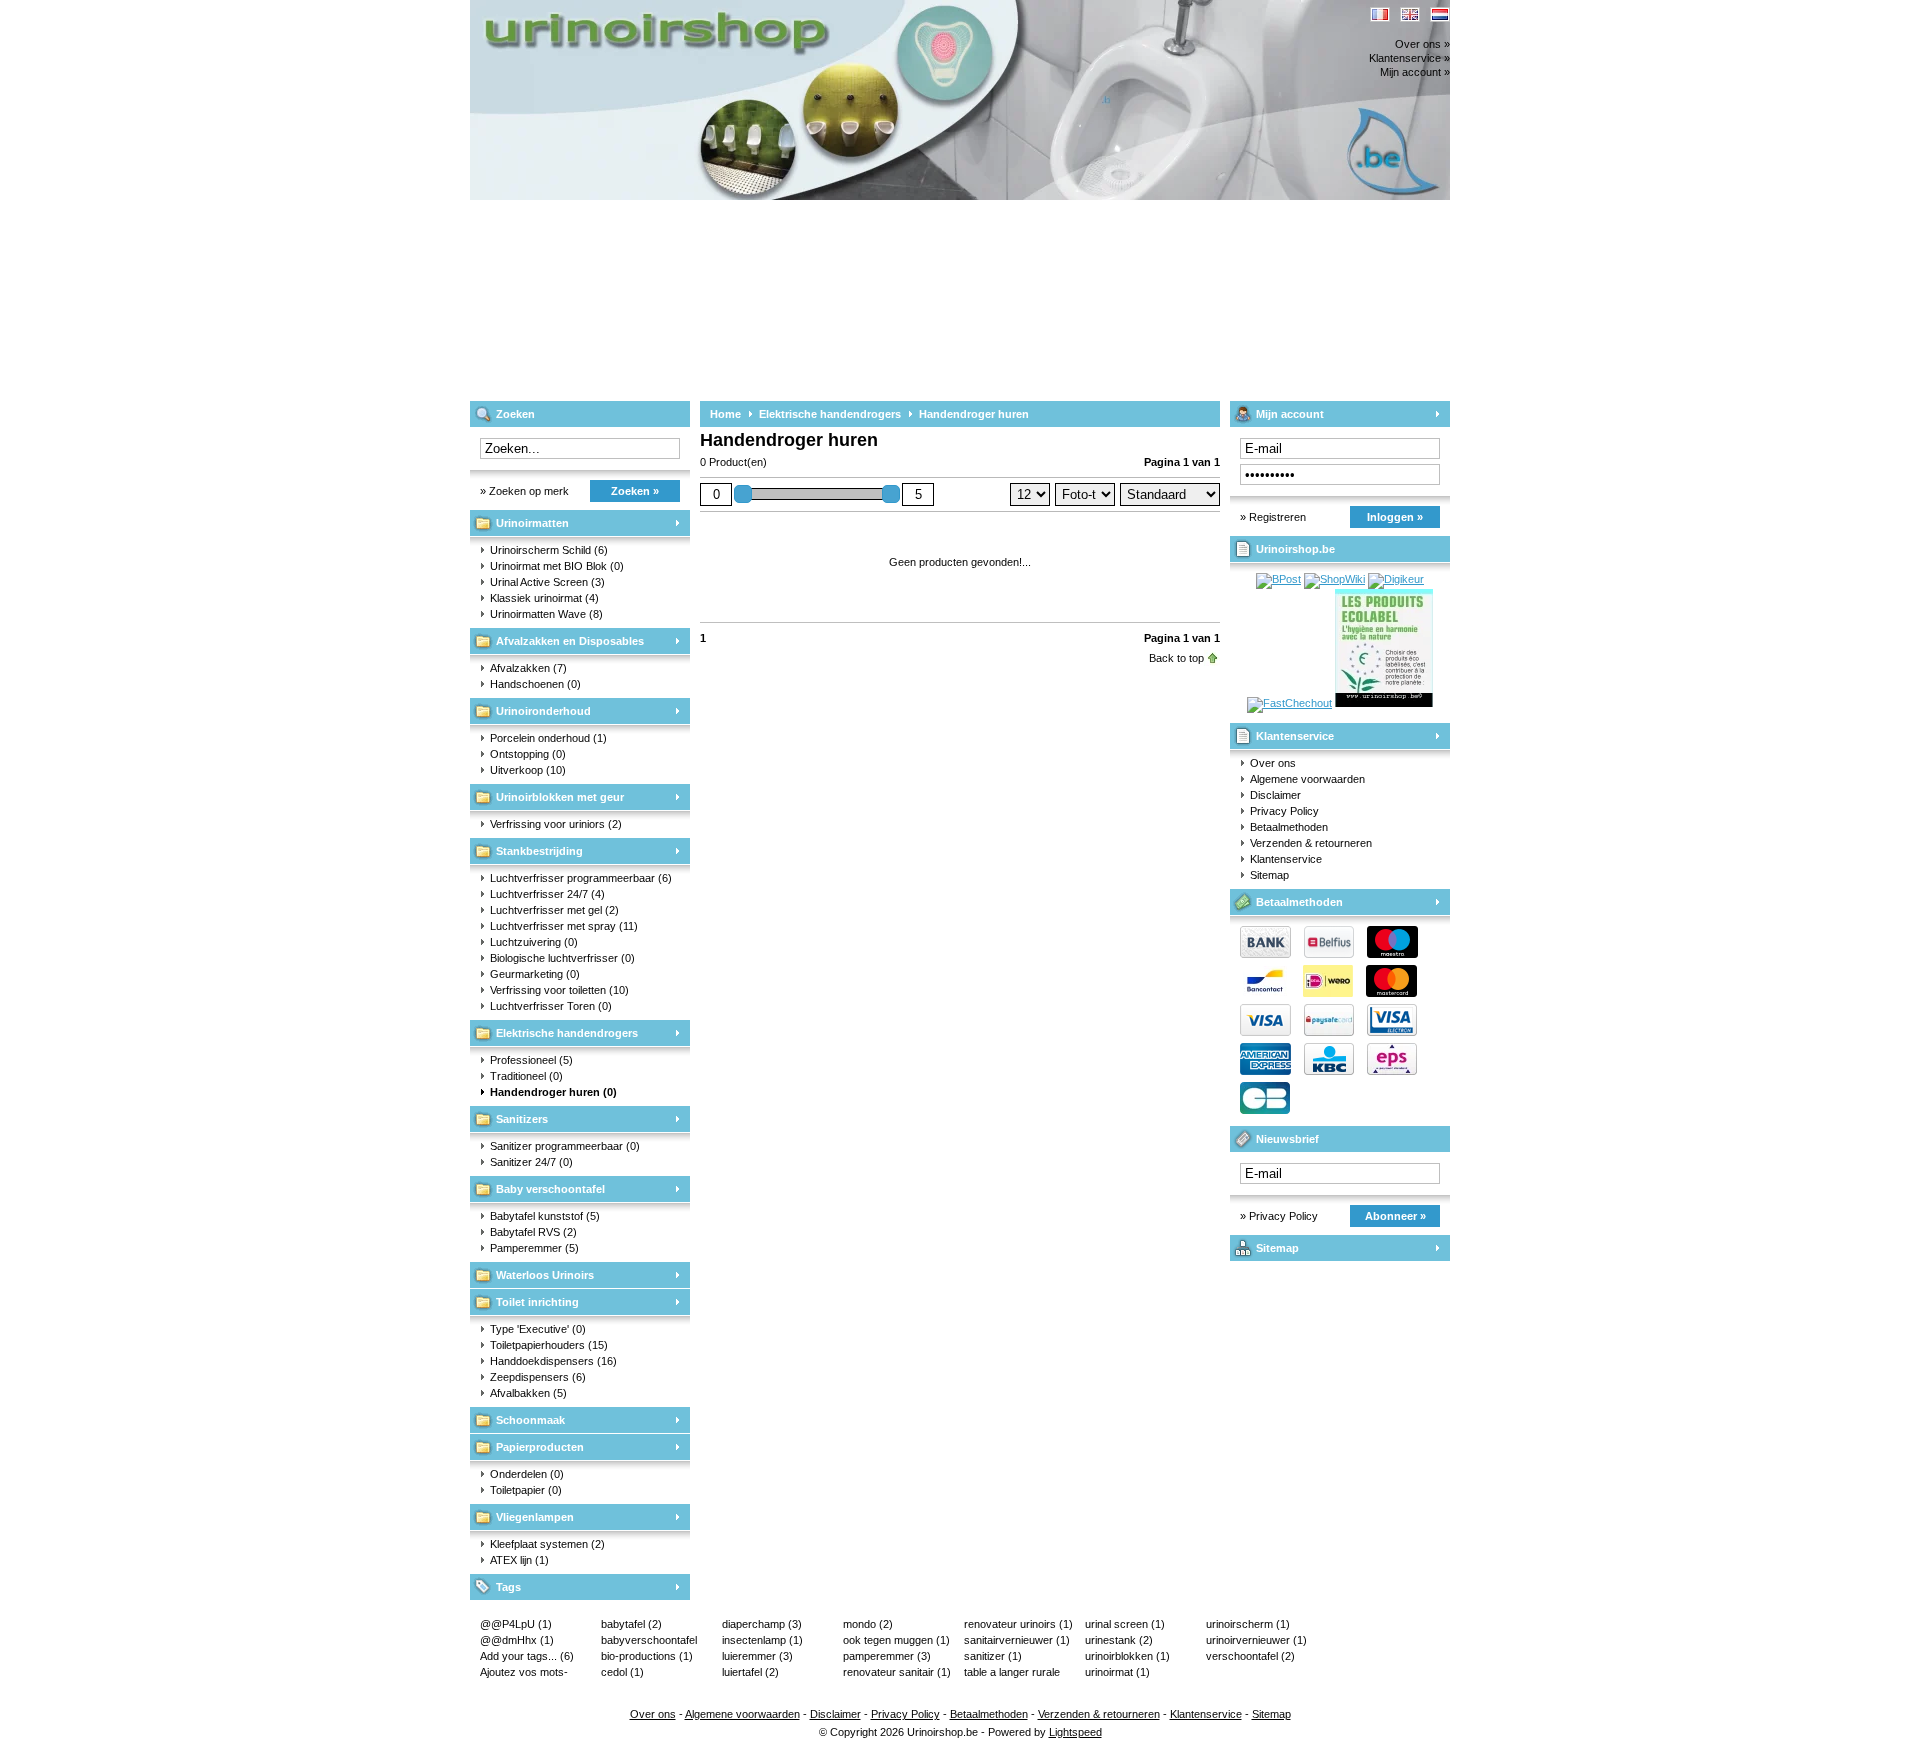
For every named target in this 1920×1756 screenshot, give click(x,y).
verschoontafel (1250, 1656)
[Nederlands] (1440, 14)
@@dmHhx (517, 1640)
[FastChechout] (1289, 703)
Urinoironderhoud (543, 711)
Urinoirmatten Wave (546, 614)
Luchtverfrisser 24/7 (547, 894)
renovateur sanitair (897, 1672)
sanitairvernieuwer (1017, 1640)
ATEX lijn (519, 1560)
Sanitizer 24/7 (531, 1162)
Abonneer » (1395, 1216)
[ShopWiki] (1334, 579)
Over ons (1273, 763)
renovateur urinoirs (1018, 1624)
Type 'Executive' (538, 1329)
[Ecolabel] (1384, 703)
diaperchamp (762, 1624)
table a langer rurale (1012, 1673)
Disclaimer (1275, 795)
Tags (508, 1587)
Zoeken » (635, 491)
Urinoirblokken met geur (560, 797)
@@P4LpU (516, 1624)
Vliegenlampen (535, 1517)
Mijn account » (1415, 72)
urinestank (1119, 1640)
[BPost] (1278, 579)
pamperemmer (887, 1656)
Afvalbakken (528, 1393)
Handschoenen (535, 684)
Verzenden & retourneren (1311, 843)
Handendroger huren (553, 1092)
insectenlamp (762, 1640)
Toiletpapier (526, 1490)
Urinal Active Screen (547, 582)
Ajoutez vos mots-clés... (524, 1673)
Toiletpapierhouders (549, 1345)
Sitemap (1269, 875)
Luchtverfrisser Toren (551, 1006)
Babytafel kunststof (545, 1216)
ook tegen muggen (896, 1640)
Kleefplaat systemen (547, 1544)
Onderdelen (527, 1474)
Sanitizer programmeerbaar (565, 1146)
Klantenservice (1295, 736)
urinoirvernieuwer (1256, 1640)
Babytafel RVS (533, 1232)
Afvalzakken (528, 668)
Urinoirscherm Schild (549, 550)
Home (725, 414)
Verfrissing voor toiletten (559, 990)
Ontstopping (528, 754)
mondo (868, 1624)
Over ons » (1422, 44)
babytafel (631, 1624)
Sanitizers (522, 1119)
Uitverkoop (528, 770)
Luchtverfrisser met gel (554, 910)
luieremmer (757, 1656)
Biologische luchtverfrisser (562, 958)
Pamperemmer (534, 1248)
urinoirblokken (1127, 1656)
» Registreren (1273, 517)
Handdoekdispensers (553, 1361)
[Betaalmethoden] (1324, 1032)
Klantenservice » (1409, 58)
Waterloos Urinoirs (545, 1275)
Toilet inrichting (537, 1302)
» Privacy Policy (1279, 1216)
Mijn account (1290, 414)
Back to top (1176, 658)
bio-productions (647, 1656)
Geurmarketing (535, 974)
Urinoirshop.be (735, 9)
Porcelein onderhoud (548, 738)
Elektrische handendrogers (567, 1033)
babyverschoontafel (649, 1641)
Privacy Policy (1284, 811)
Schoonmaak (530, 1420)
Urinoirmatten (532, 523)
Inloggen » (1395, 517)
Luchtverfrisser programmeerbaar (581, 878)
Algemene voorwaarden (1307, 779)
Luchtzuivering (534, 942)
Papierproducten (540, 1447)
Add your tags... (527, 1656)
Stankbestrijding (539, 851)
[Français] (1380, 14)
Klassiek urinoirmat (544, 598)
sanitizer (993, 1656)
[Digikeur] (1396, 579)
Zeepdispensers (538, 1377)
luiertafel (750, 1672)
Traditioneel (526, 1076)
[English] (1410, 14)
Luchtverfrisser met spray (564, 926)
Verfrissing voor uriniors (556, 824)
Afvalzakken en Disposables (570, 641)
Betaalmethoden (1289, 827)
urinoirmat (1117, 1672)
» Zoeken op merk (524, 491)
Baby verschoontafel (550, 1189)
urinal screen (1125, 1624)
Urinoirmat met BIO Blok (557, 566)
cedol (622, 1672)
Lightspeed (1075, 1732)
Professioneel (531, 1060)
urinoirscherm (1248, 1624)
